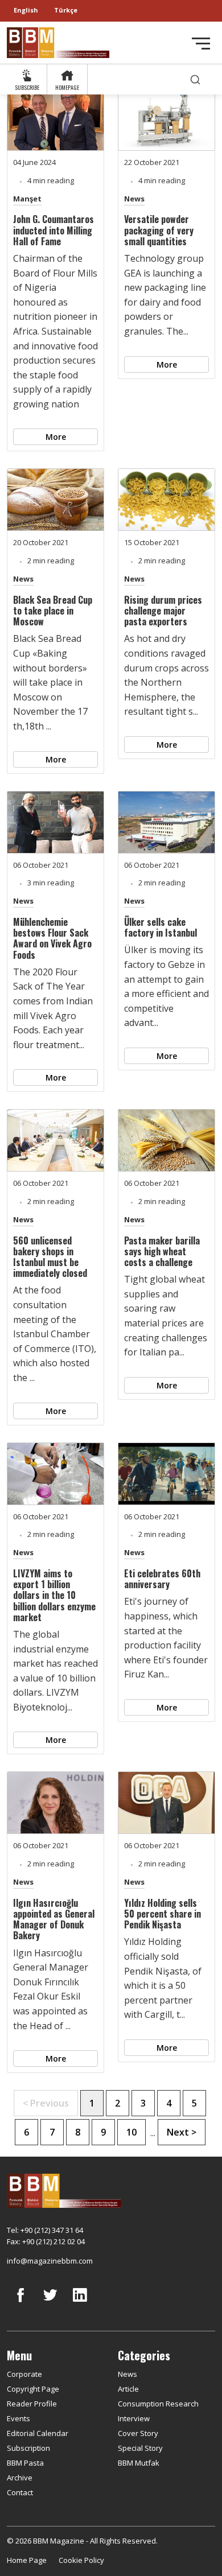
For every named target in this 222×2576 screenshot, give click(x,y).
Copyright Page (33, 2389)
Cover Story (138, 2433)
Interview (134, 2418)
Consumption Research (158, 2404)
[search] (195, 79)
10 (131, 2132)
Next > (182, 2132)
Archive (20, 2478)
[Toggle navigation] (201, 44)
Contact (20, 2492)
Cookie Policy (81, 2560)
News (134, 199)
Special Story (140, 2448)
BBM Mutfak (139, 2463)
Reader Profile (32, 2404)
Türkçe (66, 10)
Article (128, 2389)
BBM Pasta (25, 2463)
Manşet (27, 199)
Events (18, 2418)
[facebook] (20, 2303)
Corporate (24, 2374)
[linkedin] (80, 2303)
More (56, 437)
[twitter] (50, 2303)
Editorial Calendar (38, 2433)
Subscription (28, 2448)
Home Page (27, 2560)
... (153, 2133)
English (26, 10)
